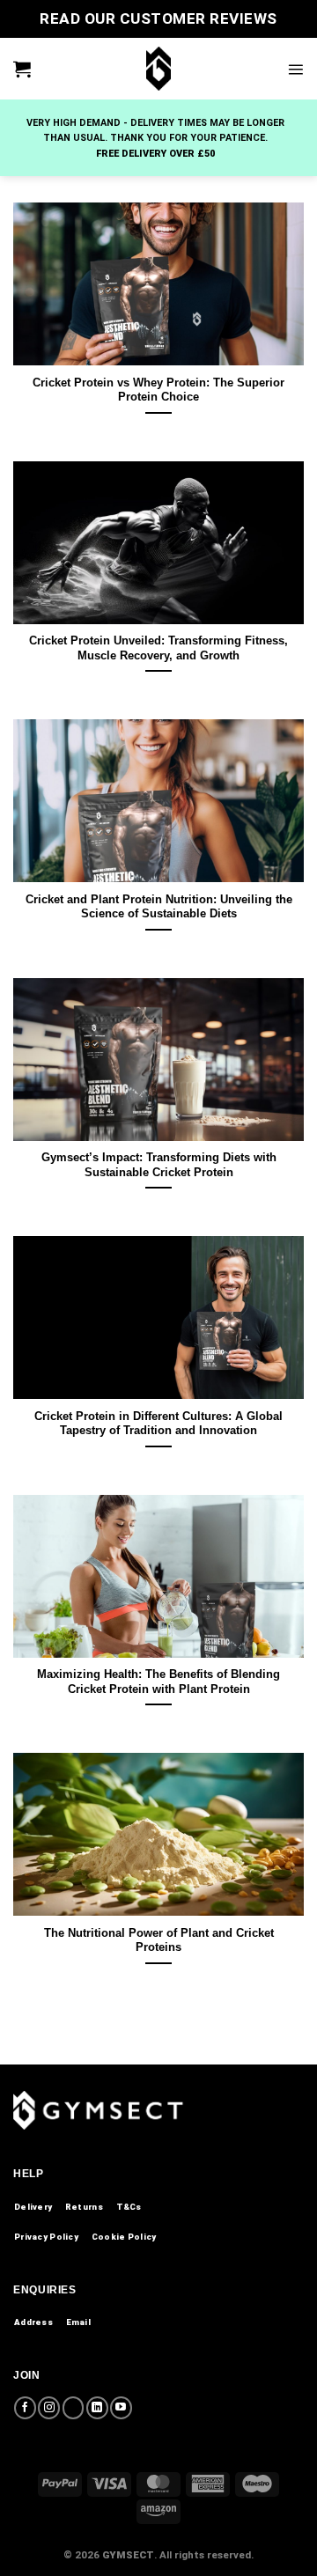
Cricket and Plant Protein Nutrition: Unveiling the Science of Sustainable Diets (159, 907)
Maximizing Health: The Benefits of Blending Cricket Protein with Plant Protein (158, 1682)
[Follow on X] (74, 2408)
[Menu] (295, 69)
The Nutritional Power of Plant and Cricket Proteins (159, 1940)
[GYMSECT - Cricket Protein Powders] (158, 69)
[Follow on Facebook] (25, 2408)
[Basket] (22, 69)
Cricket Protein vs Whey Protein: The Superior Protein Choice (158, 390)
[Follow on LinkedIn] (97, 2408)
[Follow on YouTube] (121, 2408)
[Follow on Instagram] (49, 2408)
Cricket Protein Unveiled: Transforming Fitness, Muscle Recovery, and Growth (158, 648)
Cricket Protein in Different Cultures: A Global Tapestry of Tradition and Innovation (158, 1424)
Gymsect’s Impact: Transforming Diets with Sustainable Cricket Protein (159, 1165)
